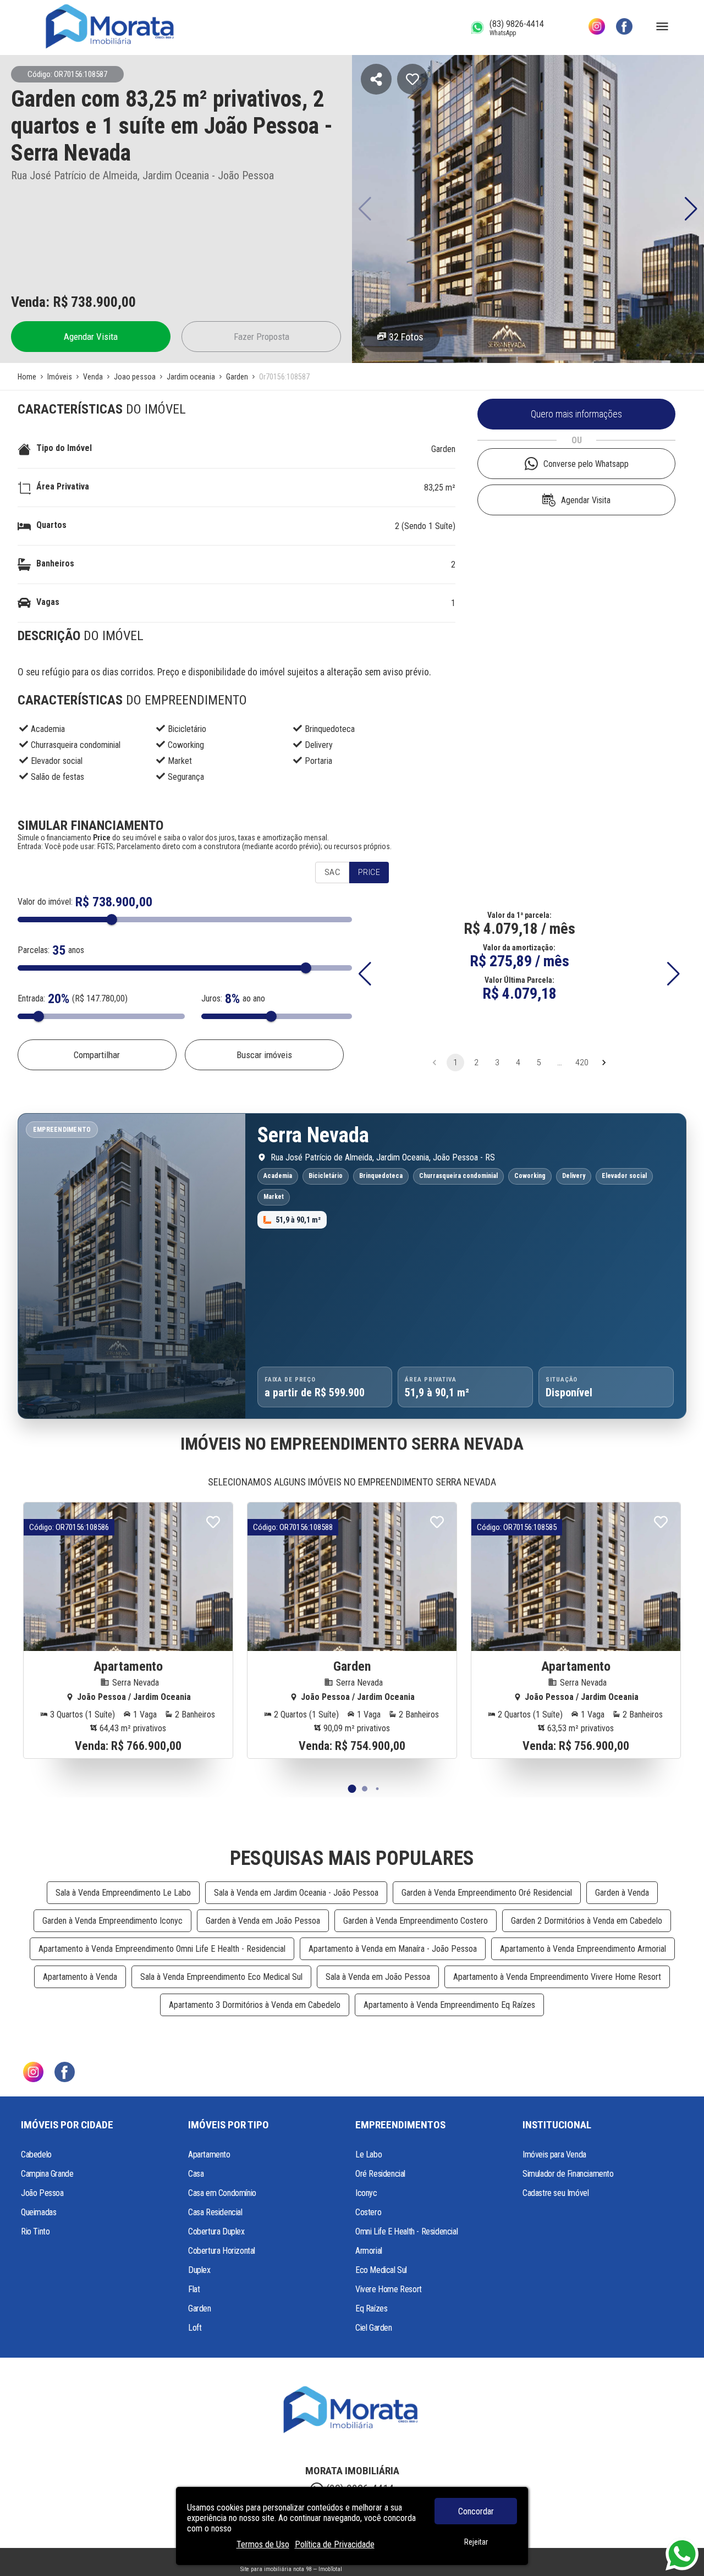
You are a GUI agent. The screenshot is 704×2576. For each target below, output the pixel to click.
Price (369, 872)
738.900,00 (103, 302)
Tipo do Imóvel (64, 448)
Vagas (48, 602)
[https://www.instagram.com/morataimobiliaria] (597, 27)
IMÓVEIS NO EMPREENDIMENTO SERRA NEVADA (352, 1444)
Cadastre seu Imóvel (555, 2193)
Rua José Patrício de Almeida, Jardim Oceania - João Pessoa (142, 175)
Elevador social (57, 761)
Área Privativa (63, 486)
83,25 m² (440, 488)
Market (180, 761)
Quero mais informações (576, 414)
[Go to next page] (604, 1063)
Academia (48, 729)
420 (582, 1063)
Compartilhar (97, 1055)
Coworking (186, 745)
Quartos (51, 525)
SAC (332, 872)
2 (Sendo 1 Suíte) (425, 526)
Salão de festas (57, 777)
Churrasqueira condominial (76, 745)
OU (577, 440)
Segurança (186, 777)
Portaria (318, 761)
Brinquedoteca (330, 729)
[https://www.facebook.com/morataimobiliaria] (624, 27)
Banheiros (55, 563)
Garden (443, 449)
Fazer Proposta (262, 337)
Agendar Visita (91, 337)
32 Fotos (406, 337)
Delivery (319, 745)
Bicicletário (187, 729)
